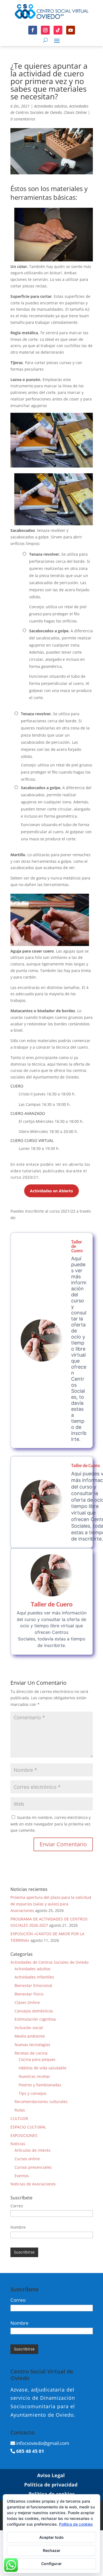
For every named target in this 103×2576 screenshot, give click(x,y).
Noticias (18, 2144)
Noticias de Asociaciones (33, 2184)
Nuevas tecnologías (32, 2045)
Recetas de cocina (31, 2053)
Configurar (51, 2564)
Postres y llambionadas (40, 2085)
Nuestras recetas (34, 2076)
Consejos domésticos (34, 2011)
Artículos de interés (33, 2150)
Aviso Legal (51, 2475)
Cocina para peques (37, 2059)
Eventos (22, 2176)
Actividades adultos (51, 106)
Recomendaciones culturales (41, 2102)
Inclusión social (29, 2028)
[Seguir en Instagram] (45, 30)
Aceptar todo (51, 2537)
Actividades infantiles (34, 1977)
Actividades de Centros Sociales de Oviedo (49, 1962)
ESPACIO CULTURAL (28, 2127)
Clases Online (75, 112)
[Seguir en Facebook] (33, 30)
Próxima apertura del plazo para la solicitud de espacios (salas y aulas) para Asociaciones (51, 1904)
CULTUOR (19, 2118)
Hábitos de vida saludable (43, 2068)
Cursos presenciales (33, 2167)
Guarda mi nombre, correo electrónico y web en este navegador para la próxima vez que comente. (51, 1824)
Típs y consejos (33, 2093)
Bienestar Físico (29, 1994)
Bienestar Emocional (33, 1985)
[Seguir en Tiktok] (58, 30)
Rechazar (52, 2550)
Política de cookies (76, 2524)
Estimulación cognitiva (35, 2019)
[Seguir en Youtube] (71, 30)
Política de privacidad (51, 2485)
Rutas (20, 2110)
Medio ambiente (30, 2036)
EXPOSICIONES (24, 2135)
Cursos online (27, 2159)
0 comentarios (23, 119)
